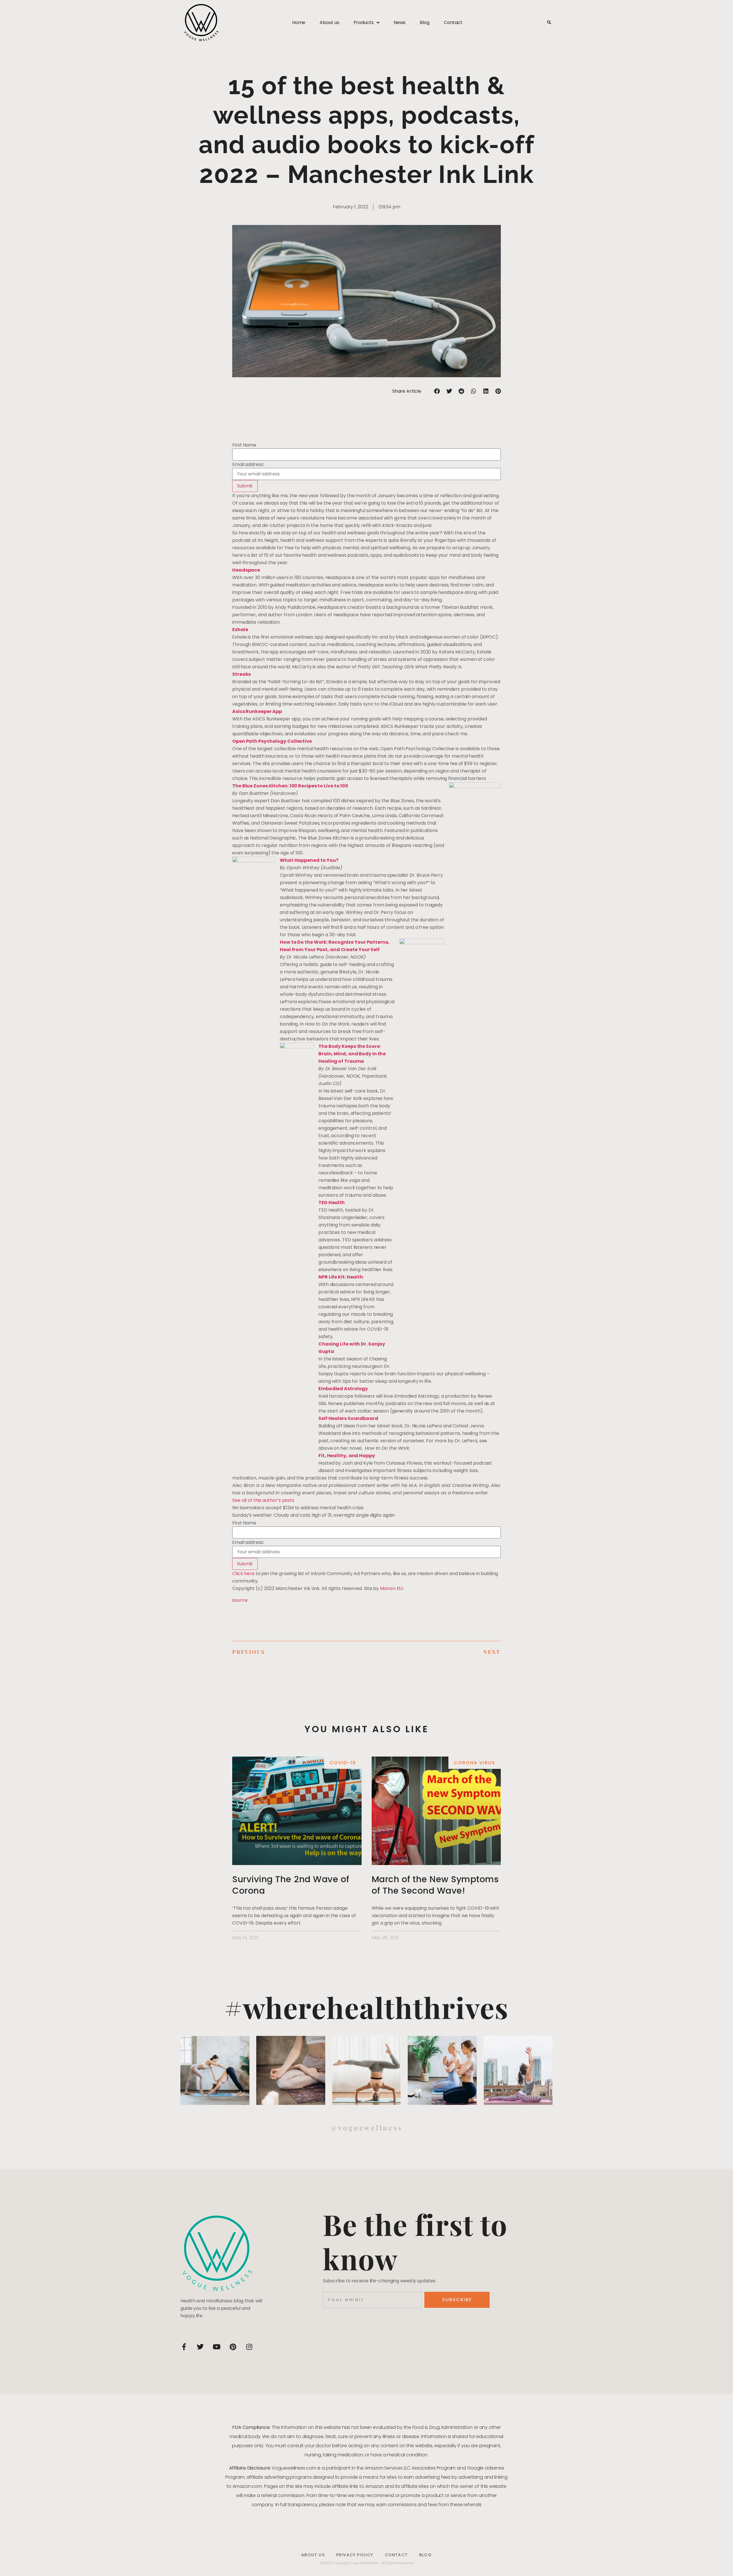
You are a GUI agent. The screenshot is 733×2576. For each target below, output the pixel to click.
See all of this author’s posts (263, 1500)
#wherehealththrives (366, 2007)
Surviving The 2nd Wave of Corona (291, 1885)
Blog (425, 22)
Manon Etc (392, 1588)
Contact (453, 22)
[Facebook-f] (184, 2347)
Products (364, 22)
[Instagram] (249, 2347)
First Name (244, 445)
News (400, 22)
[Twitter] (200, 2347)
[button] (549, 23)
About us (329, 22)
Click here (243, 1574)
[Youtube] (216, 2347)
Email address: (248, 465)
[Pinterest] (233, 2347)
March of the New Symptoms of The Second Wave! (435, 1885)
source (240, 1600)
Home (299, 22)
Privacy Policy (355, 2555)
